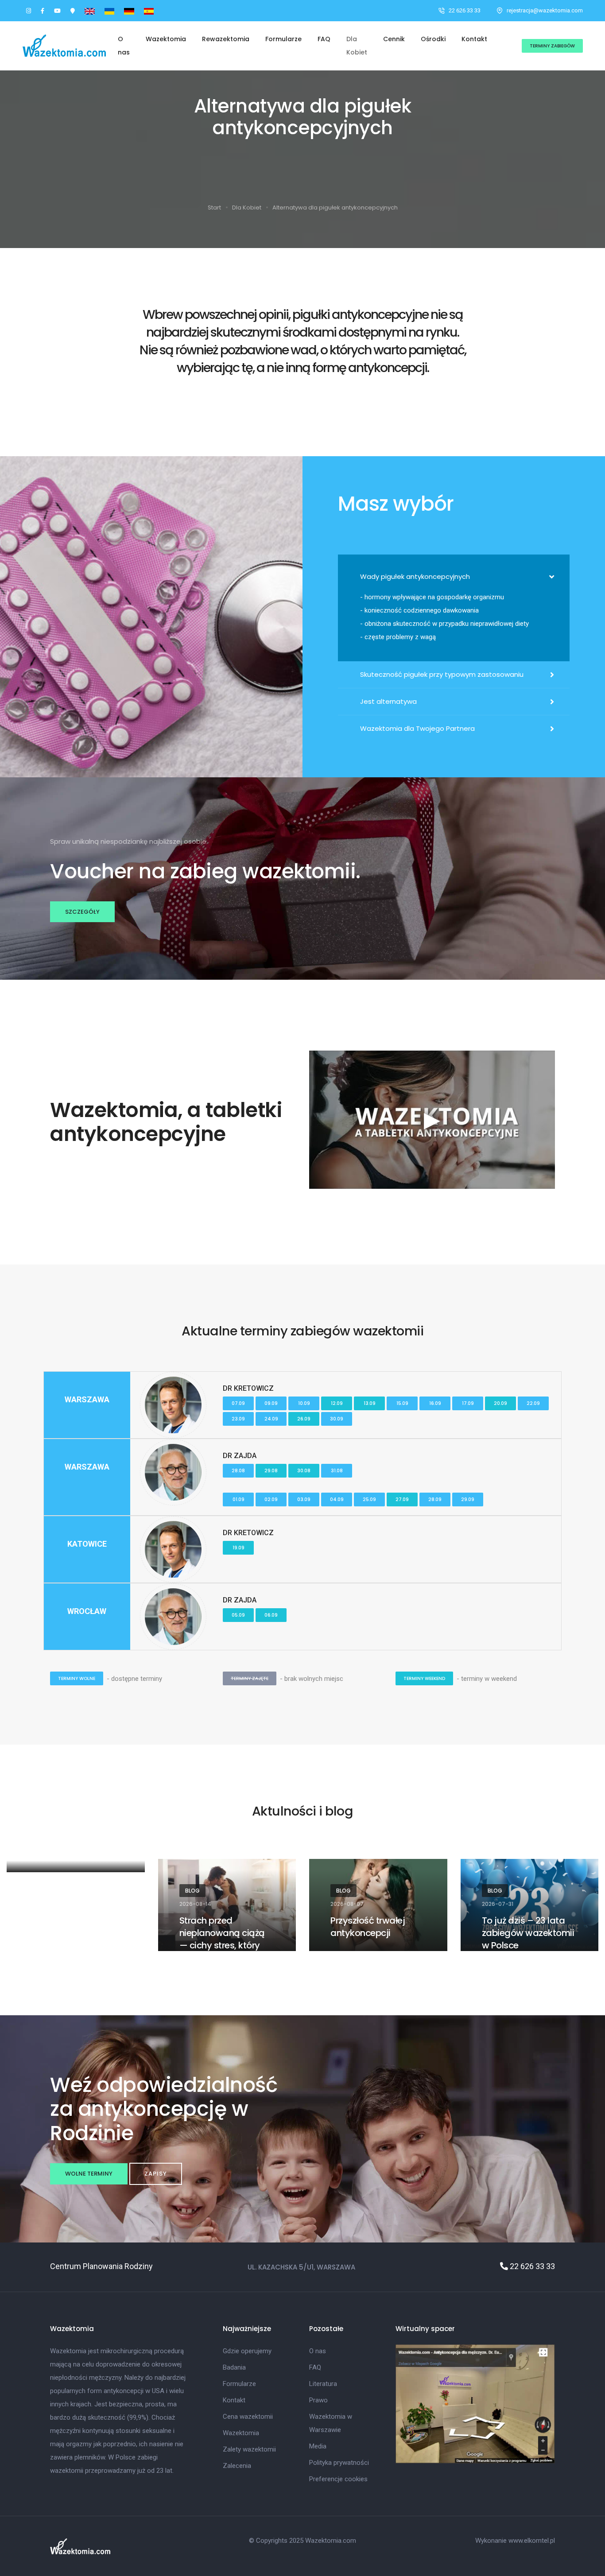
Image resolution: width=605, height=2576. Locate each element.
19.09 (239, 1548)
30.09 (337, 1419)
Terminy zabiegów (552, 46)
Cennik (394, 39)
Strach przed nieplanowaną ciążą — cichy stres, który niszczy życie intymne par (224, 1945)
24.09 (271, 1419)
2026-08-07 (347, 1904)
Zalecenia (237, 2466)
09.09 (271, 1403)
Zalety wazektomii (249, 2449)
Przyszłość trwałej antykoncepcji (368, 1927)
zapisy (156, 2174)
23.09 (238, 1419)
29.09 (468, 1499)
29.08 (271, 1471)
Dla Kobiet (357, 46)
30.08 (304, 1471)
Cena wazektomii (248, 2417)
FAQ (324, 39)
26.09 (304, 1419)
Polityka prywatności (339, 2463)
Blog (192, 1891)
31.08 (337, 1471)
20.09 (500, 1403)
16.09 (435, 1403)
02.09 (271, 1499)
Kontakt (474, 39)
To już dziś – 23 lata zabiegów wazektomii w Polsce (528, 1933)
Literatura (323, 2384)
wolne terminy (89, 2174)
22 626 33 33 (465, 10)
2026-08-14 (195, 1904)
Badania (234, 2367)
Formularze (283, 39)
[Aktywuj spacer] (475, 2403)
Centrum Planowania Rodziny (101, 2266)
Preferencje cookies (338, 2479)
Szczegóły (82, 912)
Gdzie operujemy (247, 2351)
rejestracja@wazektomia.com (545, 10)
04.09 (337, 1499)
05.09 (238, 1615)
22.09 (533, 1403)
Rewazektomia (226, 39)
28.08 (238, 1471)
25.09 (369, 1499)
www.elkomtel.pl (532, 2541)
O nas (124, 46)
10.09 (304, 1403)
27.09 (402, 1499)
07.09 (238, 1403)
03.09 (304, 1499)
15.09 (402, 1403)
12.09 (337, 1403)
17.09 (468, 1403)
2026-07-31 (498, 1904)
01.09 (239, 1499)
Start (214, 208)
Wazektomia (166, 39)
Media (318, 2446)
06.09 (271, 1615)
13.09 (370, 1403)
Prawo (318, 2400)
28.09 (435, 1499)
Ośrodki (433, 39)
